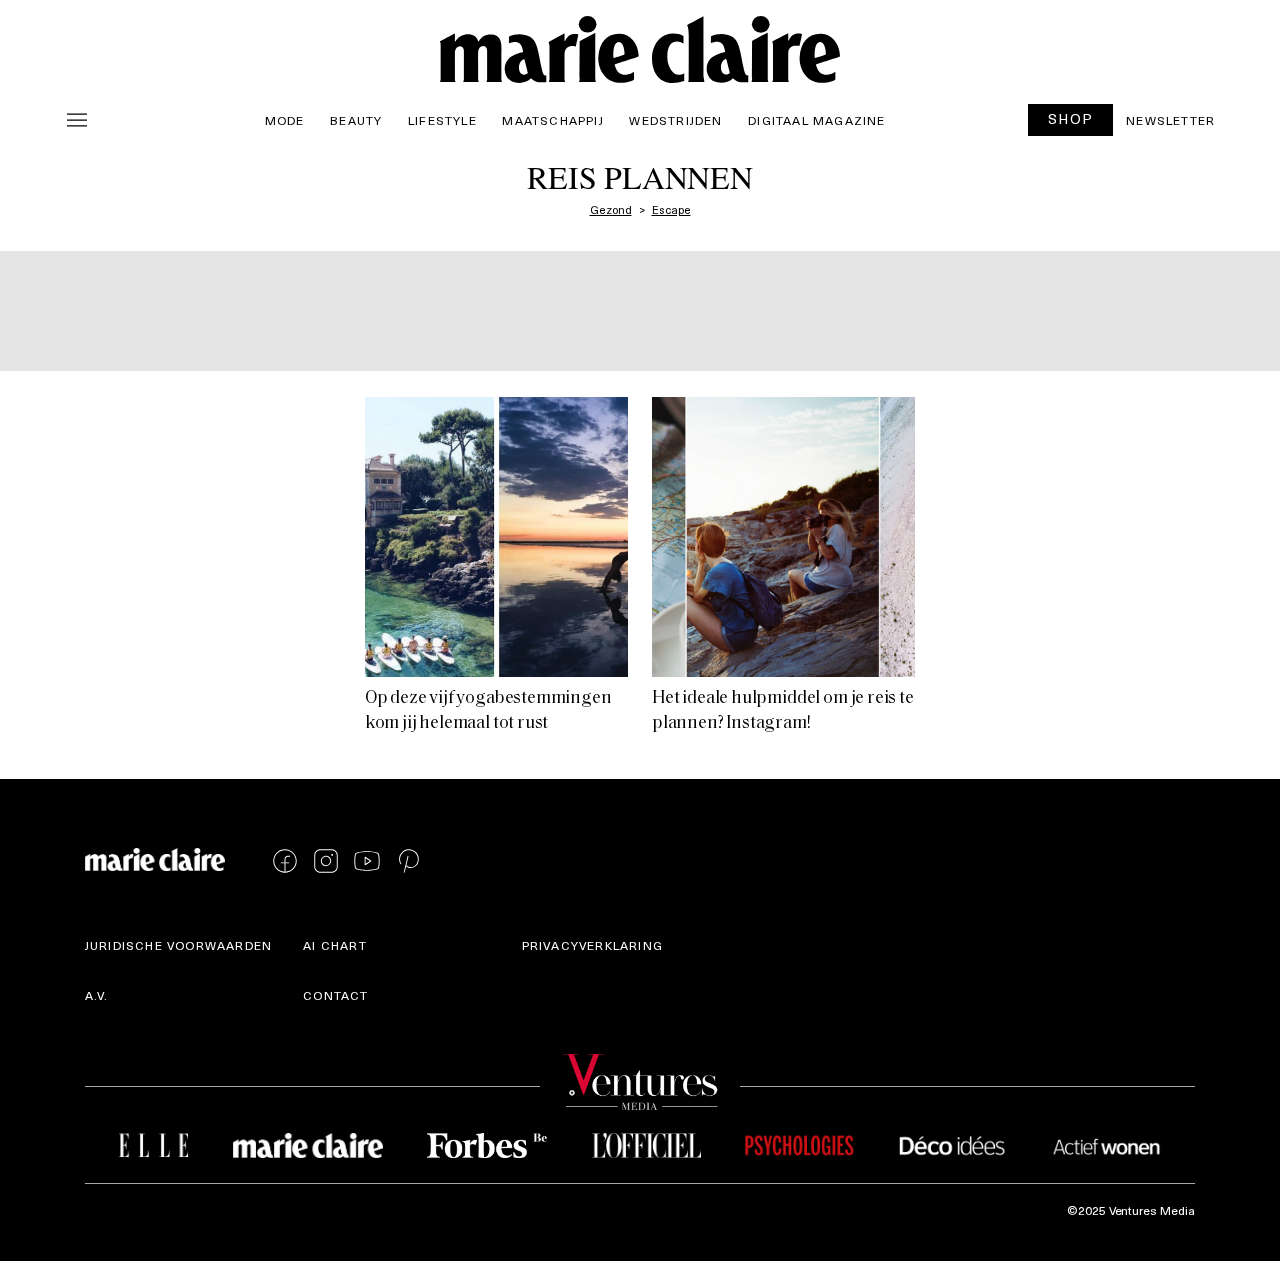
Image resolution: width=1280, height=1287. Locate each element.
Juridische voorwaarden (178, 945)
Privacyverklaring (592, 945)
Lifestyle (442, 120)
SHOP (1071, 118)
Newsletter (1170, 120)
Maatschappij (552, 120)
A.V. (97, 995)
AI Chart (335, 945)
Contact (335, 995)
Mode (285, 120)
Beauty (356, 120)
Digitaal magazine (816, 120)
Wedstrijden (675, 120)
